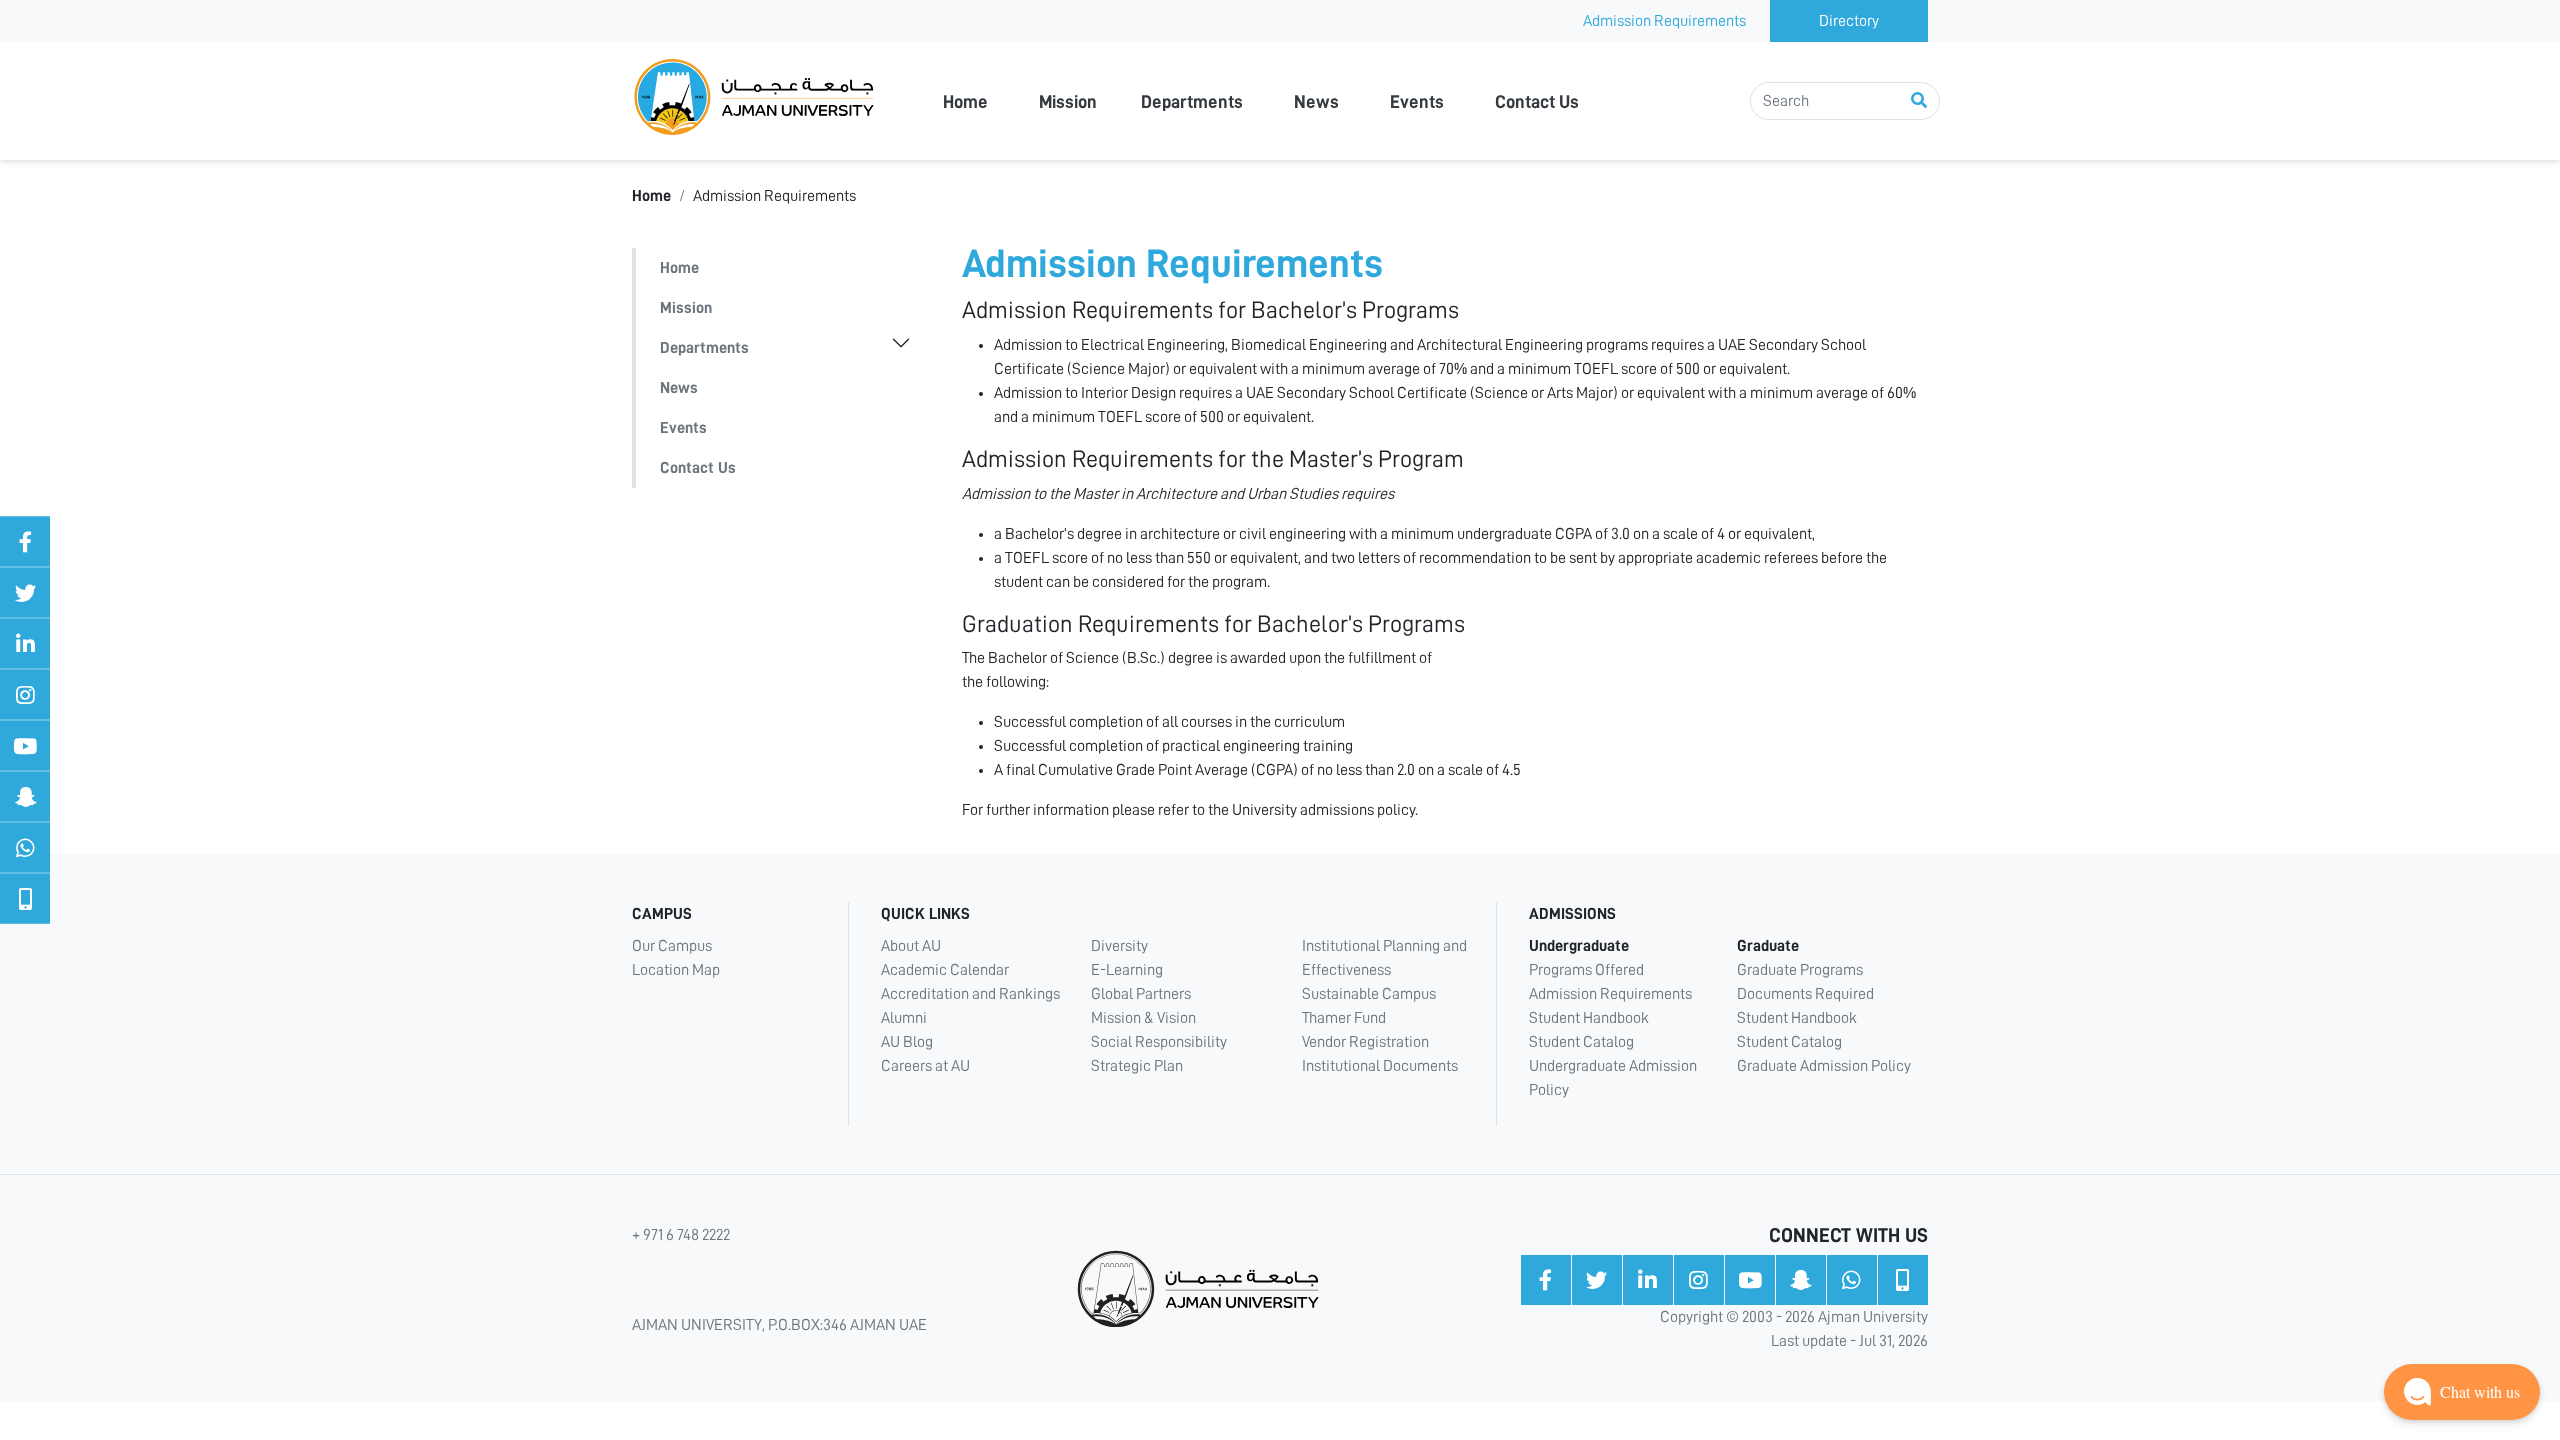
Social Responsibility (1159, 1042)
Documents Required (1805, 994)
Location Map (676, 970)
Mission (1068, 102)
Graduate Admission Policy (1824, 1066)
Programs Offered (1586, 970)
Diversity (1119, 946)
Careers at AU (925, 1066)
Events (1417, 102)
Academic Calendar (945, 970)
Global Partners (1141, 994)
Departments (1192, 102)
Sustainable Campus (1369, 994)
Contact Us (1537, 102)
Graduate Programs (1800, 970)
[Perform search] (1919, 101)
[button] (2462, 1392)
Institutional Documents (1380, 1066)
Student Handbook (1589, 1018)
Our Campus (672, 946)
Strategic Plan (1137, 1066)
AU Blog (907, 1042)
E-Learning (1127, 970)
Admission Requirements (1664, 21)
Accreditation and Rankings (970, 994)
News (1316, 102)
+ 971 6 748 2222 (681, 1235)
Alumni (904, 1018)
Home (965, 102)
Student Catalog (1581, 1042)
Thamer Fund (1344, 1018)
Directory (1849, 21)
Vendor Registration (1365, 1042)
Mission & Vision (1143, 1018)
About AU (911, 946)
